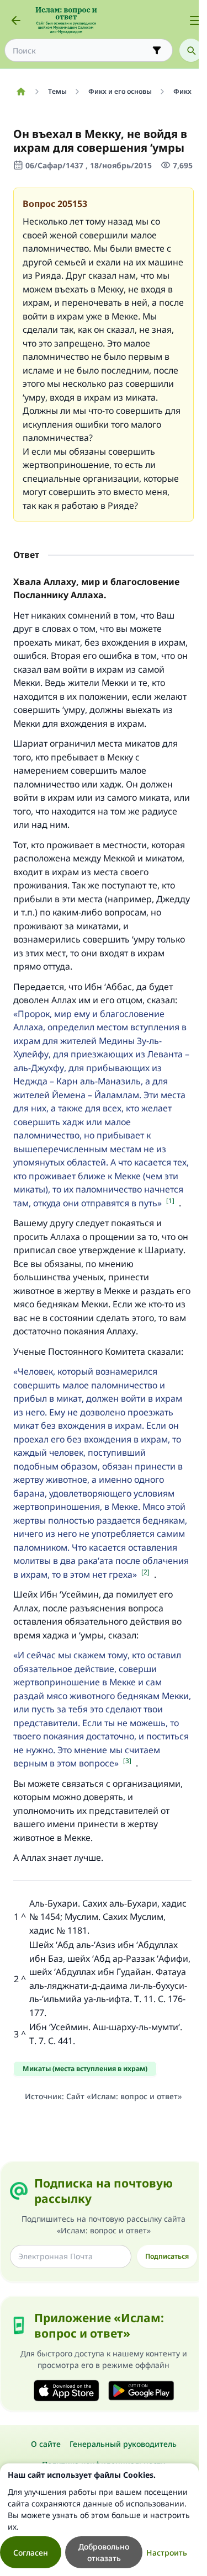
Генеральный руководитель (123, 2444)
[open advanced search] (157, 50)
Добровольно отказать (104, 2552)
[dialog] (99, 2520)
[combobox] (81, 50)
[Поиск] (191, 50)
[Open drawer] (195, 20)
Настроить (167, 2553)
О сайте (46, 2444)
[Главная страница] (21, 92)
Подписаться (167, 2256)
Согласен (31, 2553)
